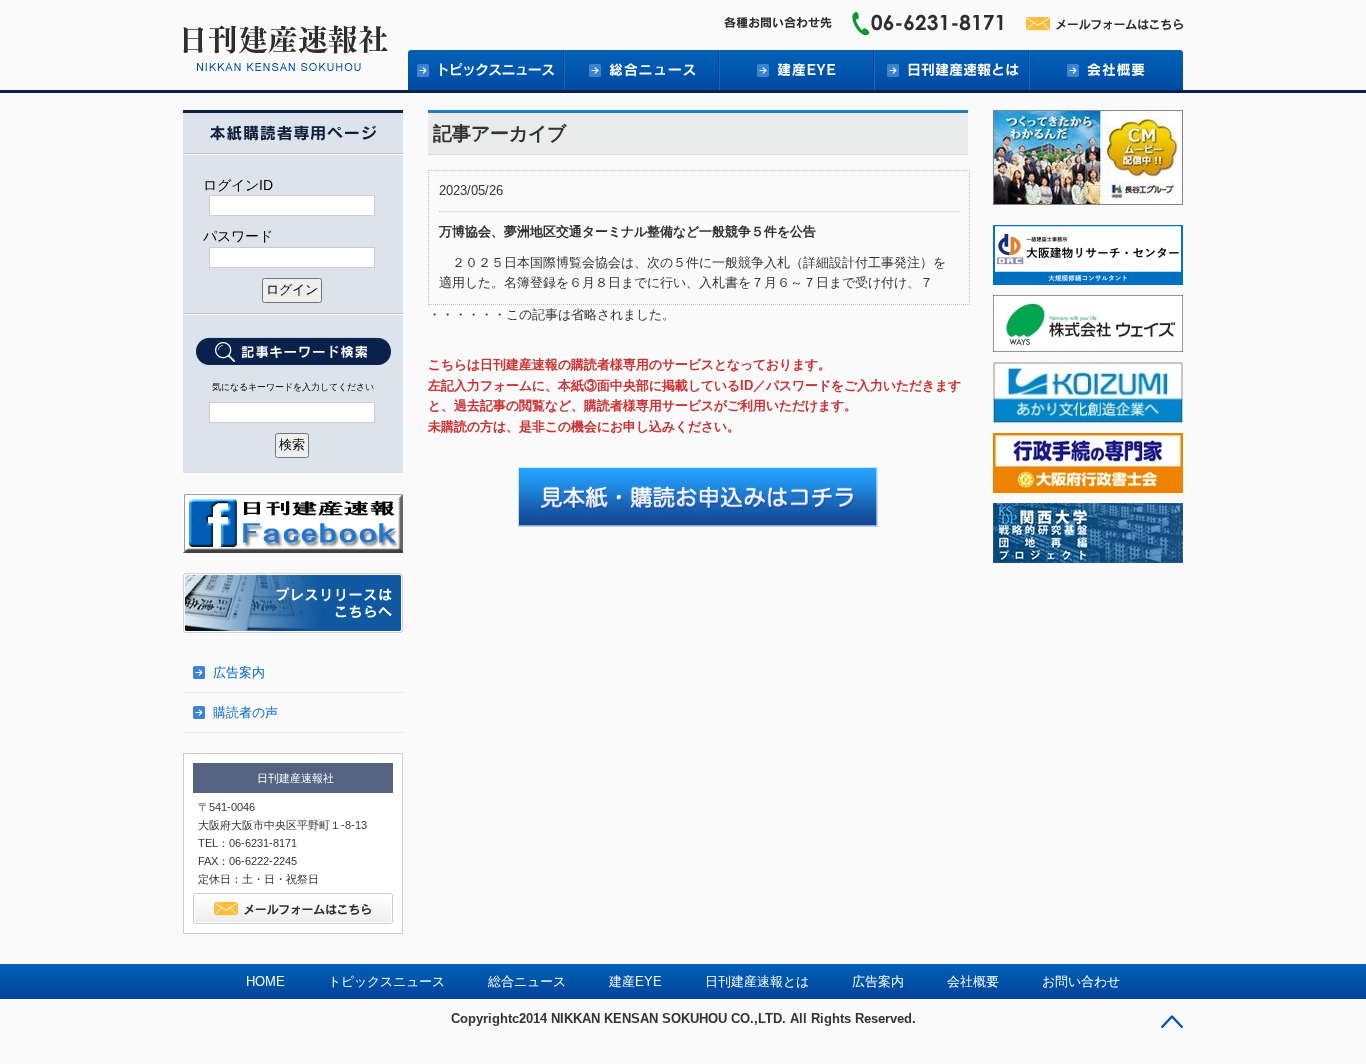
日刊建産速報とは (950, 70)
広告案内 (239, 672)
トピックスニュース (386, 981)
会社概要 (1105, 70)
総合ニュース (640, 70)
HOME (265, 981)
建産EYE (795, 70)
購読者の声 (245, 712)
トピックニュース (485, 70)
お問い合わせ (1081, 981)
